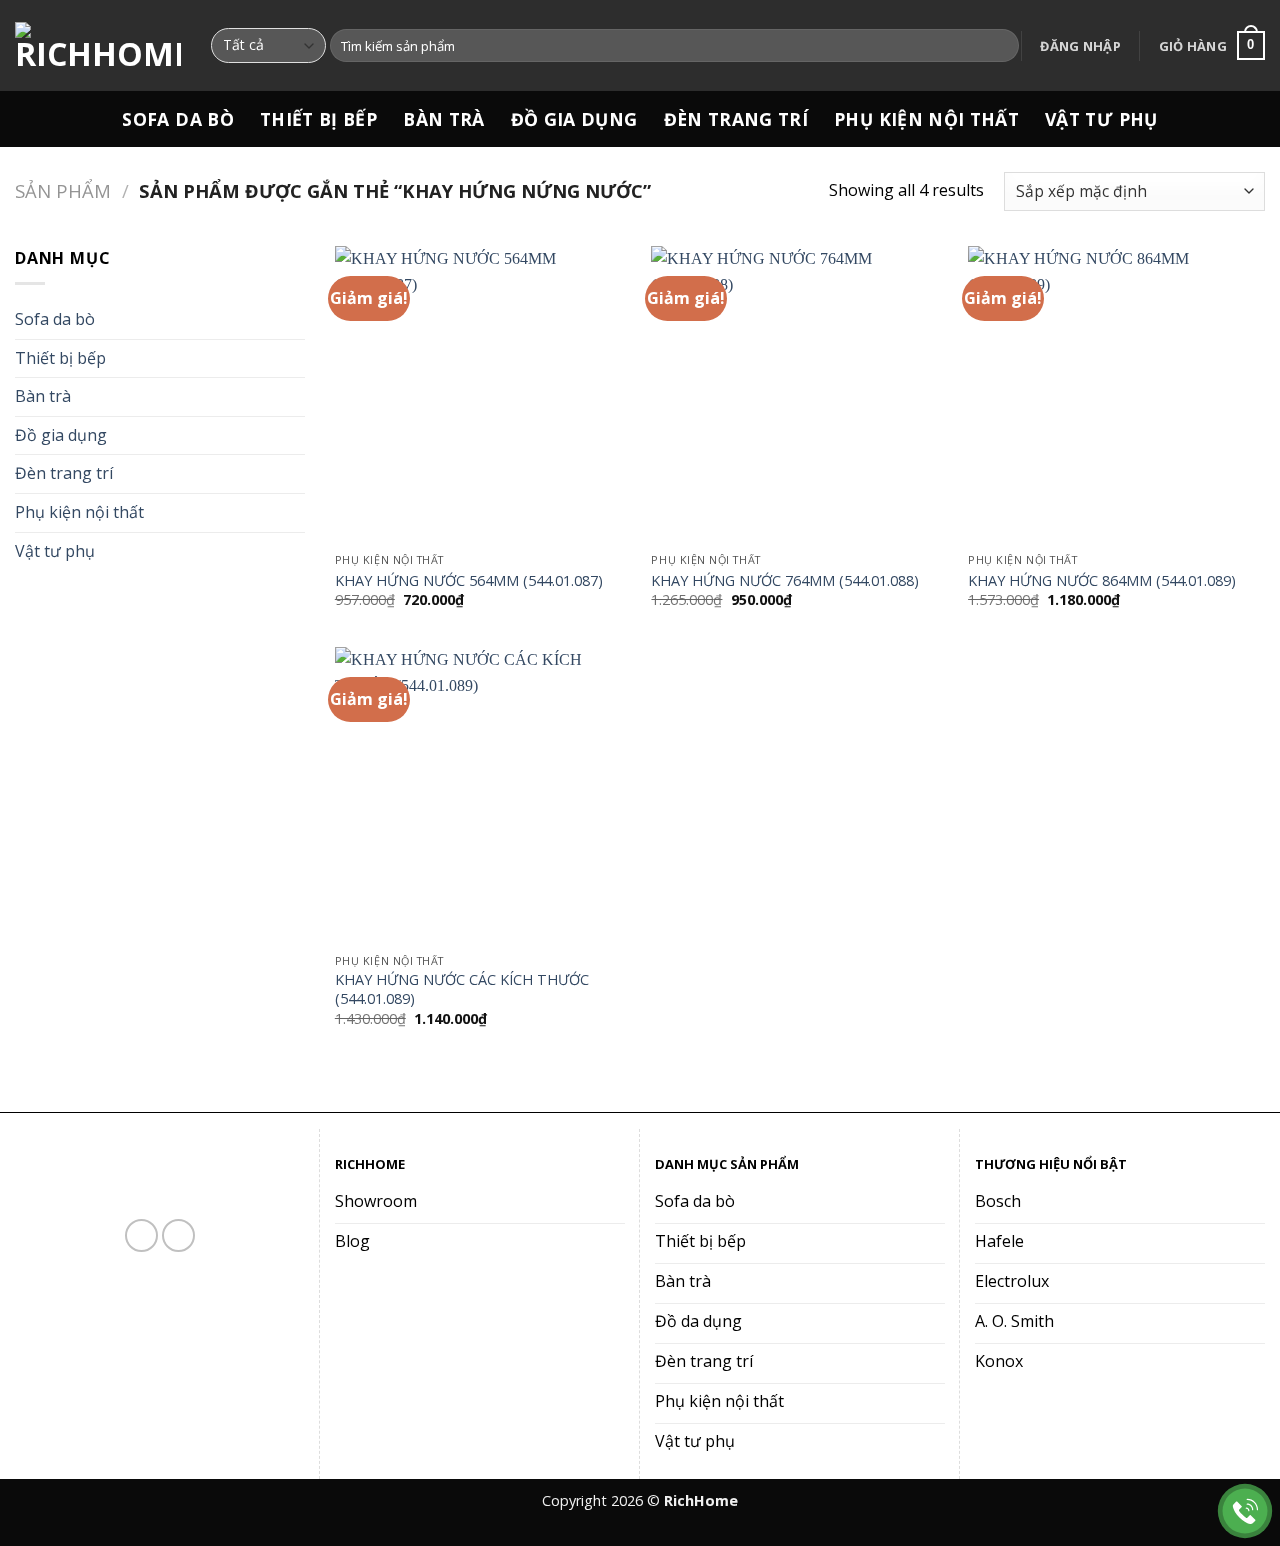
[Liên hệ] (1245, 1511)
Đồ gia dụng (574, 119)
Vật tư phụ (1101, 119)
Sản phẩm (63, 190)
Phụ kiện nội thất (926, 119)
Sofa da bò (178, 119)
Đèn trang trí (736, 119)
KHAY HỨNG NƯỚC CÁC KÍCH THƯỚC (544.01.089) (462, 989)
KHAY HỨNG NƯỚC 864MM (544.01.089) (1102, 581)
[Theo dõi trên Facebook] (141, 1235)
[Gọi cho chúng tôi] (178, 1235)
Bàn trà (443, 119)
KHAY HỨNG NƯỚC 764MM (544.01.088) (785, 581)
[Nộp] (1000, 46)
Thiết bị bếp (318, 119)
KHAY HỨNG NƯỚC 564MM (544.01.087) (469, 581)
